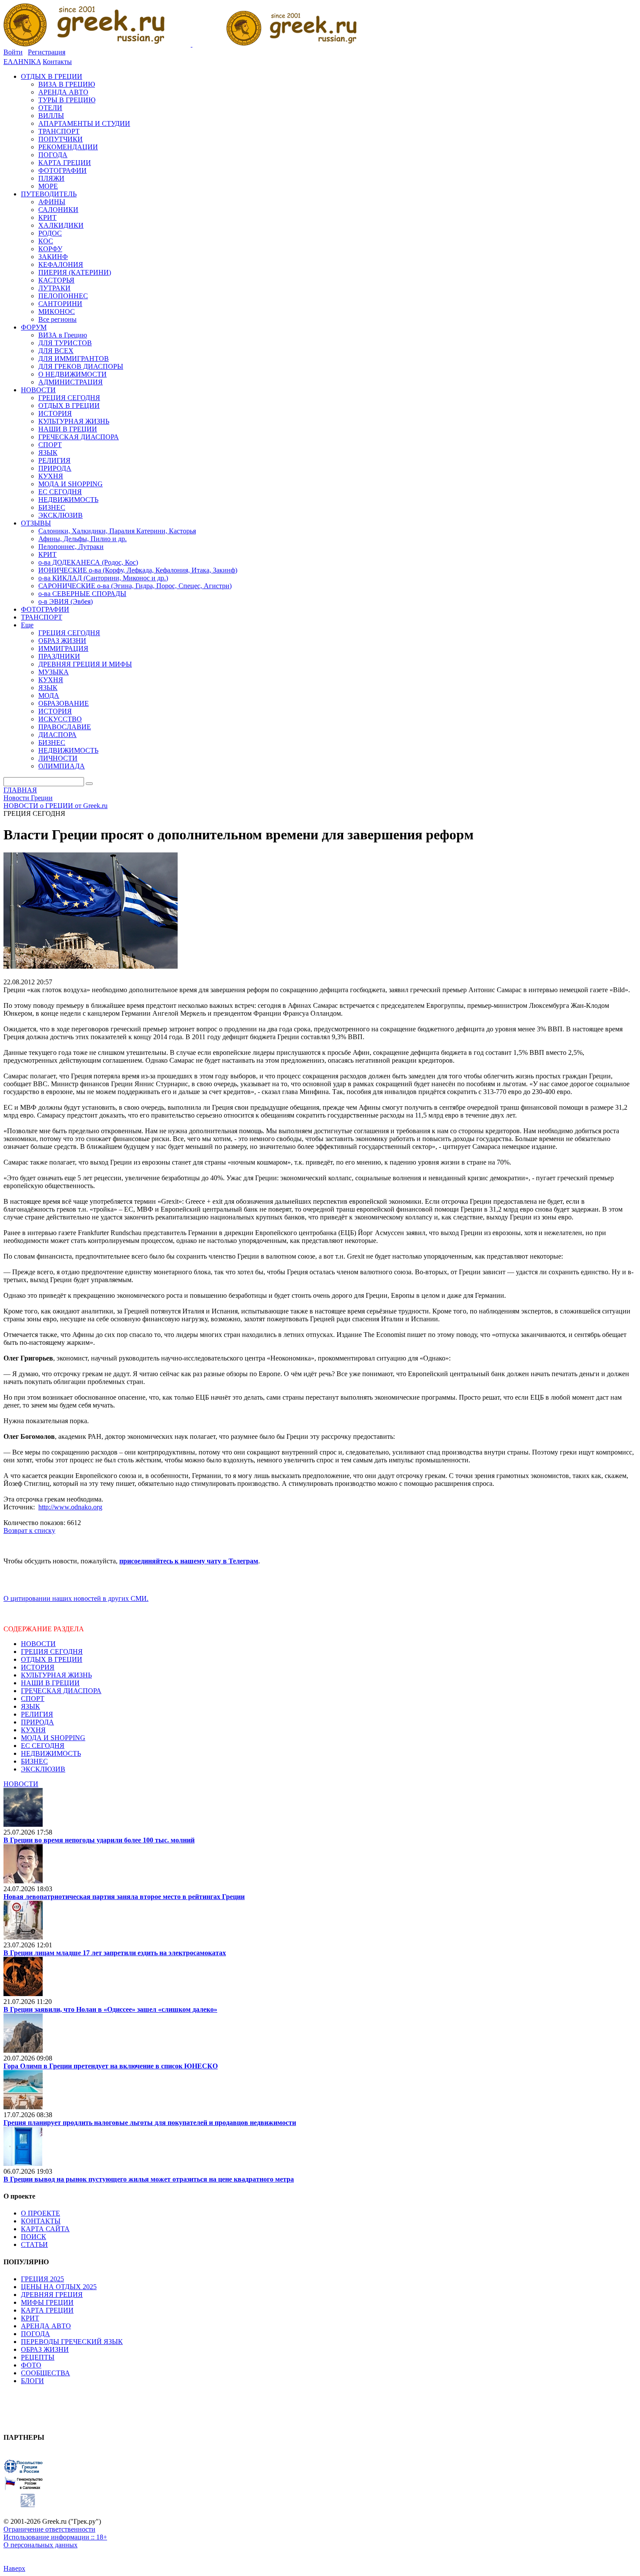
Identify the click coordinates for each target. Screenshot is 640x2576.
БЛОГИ (32, 2381)
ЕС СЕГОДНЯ (43, 1746)
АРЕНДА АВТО (46, 2326)
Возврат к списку (29, 1530)
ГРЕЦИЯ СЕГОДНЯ (52, 1652)
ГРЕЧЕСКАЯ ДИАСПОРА (61, 1691)
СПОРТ (33, 1699)
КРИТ (30, 2318)
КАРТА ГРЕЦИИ (47, 2310)
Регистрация (47, 52)
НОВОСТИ (38, 1644)
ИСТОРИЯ (38, 1667)
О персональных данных (40, 2545)
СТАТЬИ (34, 2244)
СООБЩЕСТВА (45, 2373)
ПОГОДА (35, 2334)
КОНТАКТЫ (41, 2221)
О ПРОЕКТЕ (40, 2213)
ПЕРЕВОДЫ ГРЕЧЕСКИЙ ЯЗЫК (72, 2342)
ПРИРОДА (37, 1722)
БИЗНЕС (34, 1761)
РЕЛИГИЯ (37, 1714)
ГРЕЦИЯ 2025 (42, 2279)
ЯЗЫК (30, 1706)
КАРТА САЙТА (45, 2229)
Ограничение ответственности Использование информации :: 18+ (55, 2533)
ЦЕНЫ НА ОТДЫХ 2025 (59, 2287)
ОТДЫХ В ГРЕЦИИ (52, 1659)
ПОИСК (34, 2237)
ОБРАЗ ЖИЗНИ (45, 2349)
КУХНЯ (33, 1730)
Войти (13, 52)
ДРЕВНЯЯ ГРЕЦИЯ (52, 2295)
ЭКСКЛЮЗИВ (43, 1769)
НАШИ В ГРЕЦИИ (50, 1683)
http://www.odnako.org (70, 1507)
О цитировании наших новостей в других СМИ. (76, 1598)
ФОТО (31, 2365)
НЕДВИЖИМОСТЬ (51, 1753)
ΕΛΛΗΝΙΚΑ (22, 62)
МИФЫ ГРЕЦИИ (47, 2302)
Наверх (14, 2568)
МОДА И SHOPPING (53, 1738)
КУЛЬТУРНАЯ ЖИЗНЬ (56, 1675)
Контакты (57, 62)
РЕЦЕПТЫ (38, 2357)
